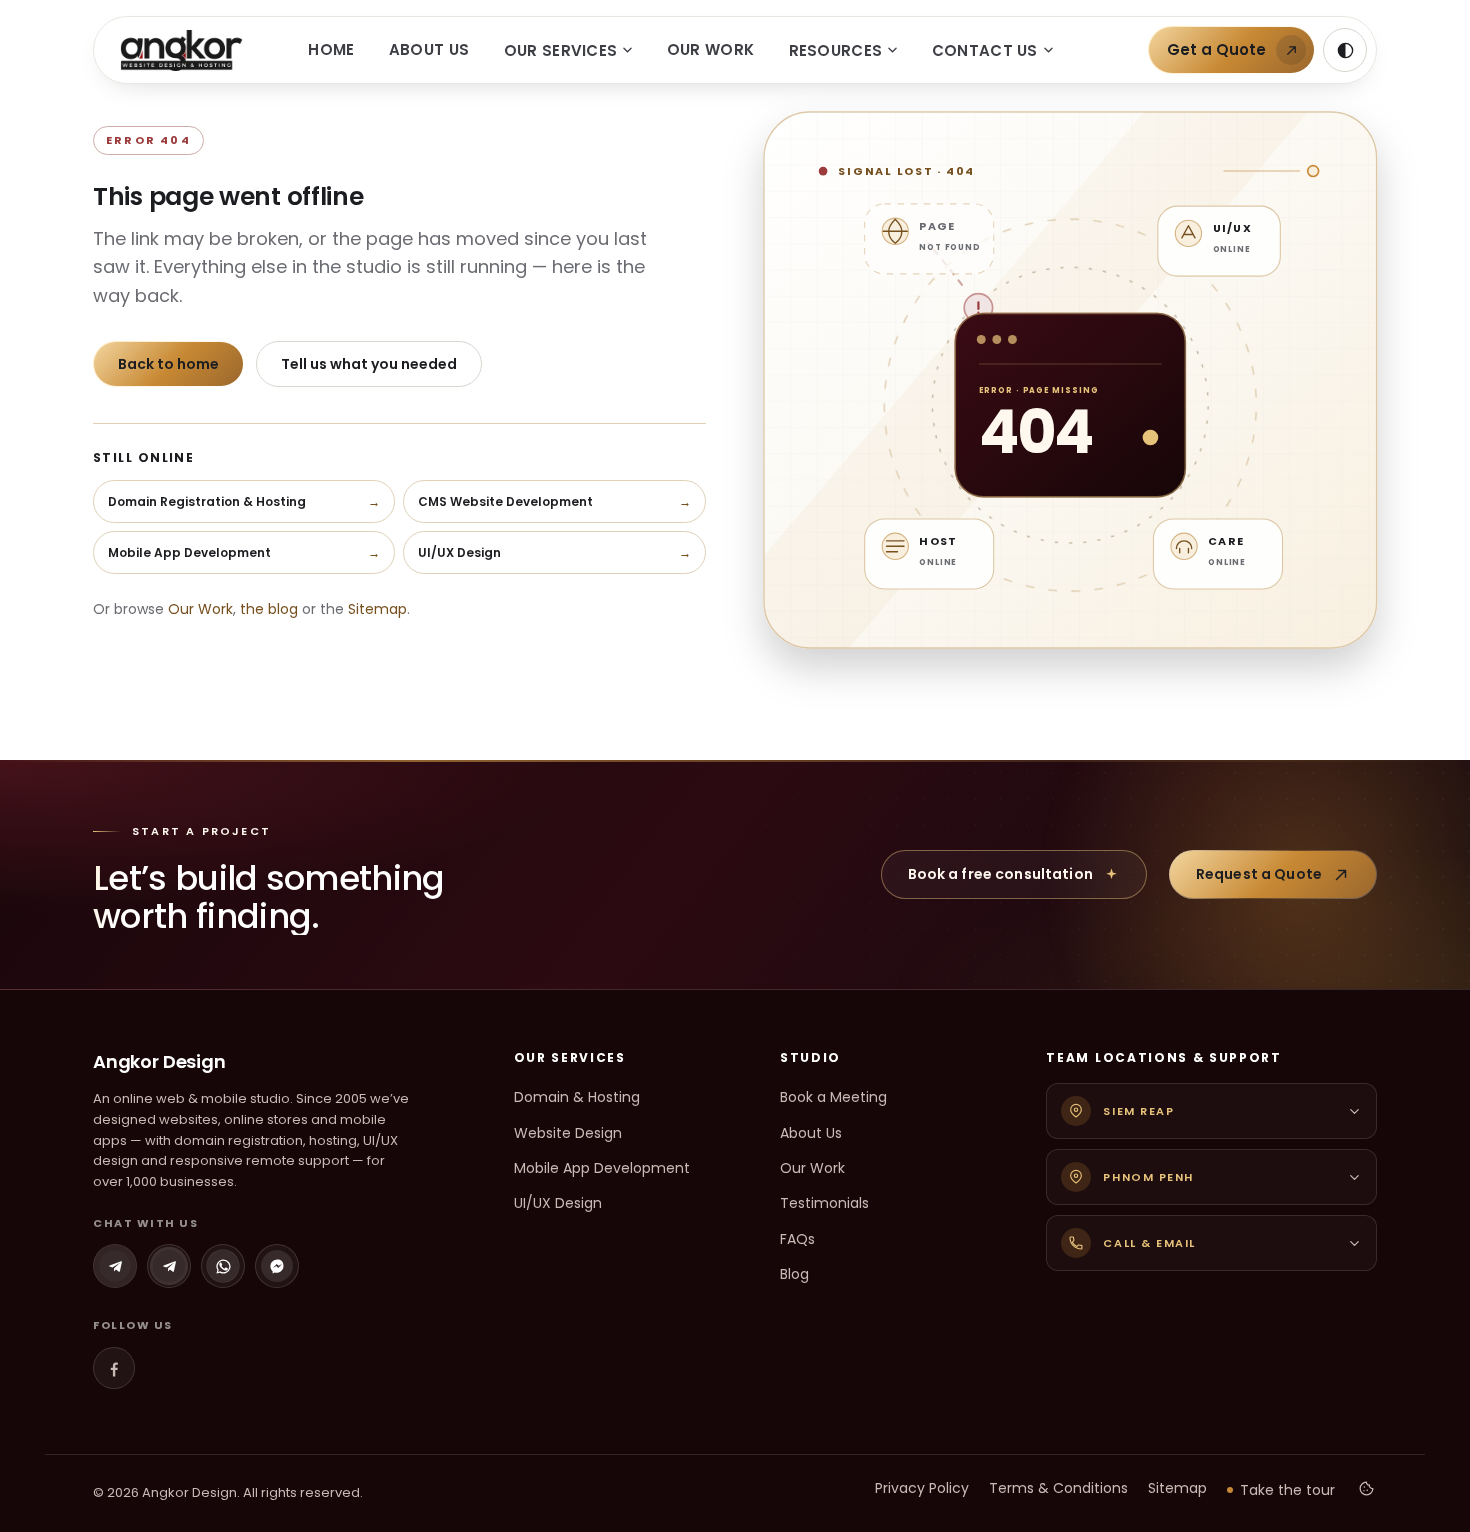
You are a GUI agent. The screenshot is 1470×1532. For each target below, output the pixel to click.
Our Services (561, 50)
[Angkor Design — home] (181, 50)
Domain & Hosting (577, 1097)
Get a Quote (1216, 49)
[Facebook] (114, 1368)
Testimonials (824, 1203)
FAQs (797, 1239)
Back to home (168, 364)
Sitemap (377, 609)
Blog (794, 1274)
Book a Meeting (833, 1097)
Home (331, 49)
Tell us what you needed (369, 364)
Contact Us (985, 50)
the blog (269, 609)
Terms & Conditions (1058, 1488)
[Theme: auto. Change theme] (1345, 50)
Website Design (568, 1133)
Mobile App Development (602, 1168)
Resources (836, 50)
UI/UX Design (558, 1203)
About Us (429, 49)
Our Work (710, 49)
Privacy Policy (922, 1488)
